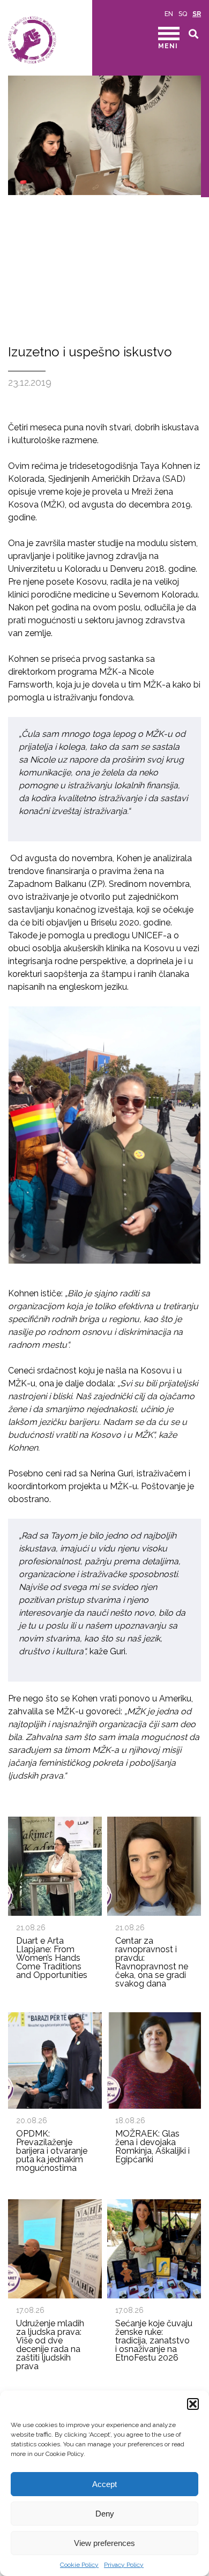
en (169, 14)
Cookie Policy (79, 2565)
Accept (104, 2484)
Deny (105, 2514)
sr (197, 14)
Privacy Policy (124, 2565)
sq (183, 14)
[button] (193, 2404)
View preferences (104, 2543)
